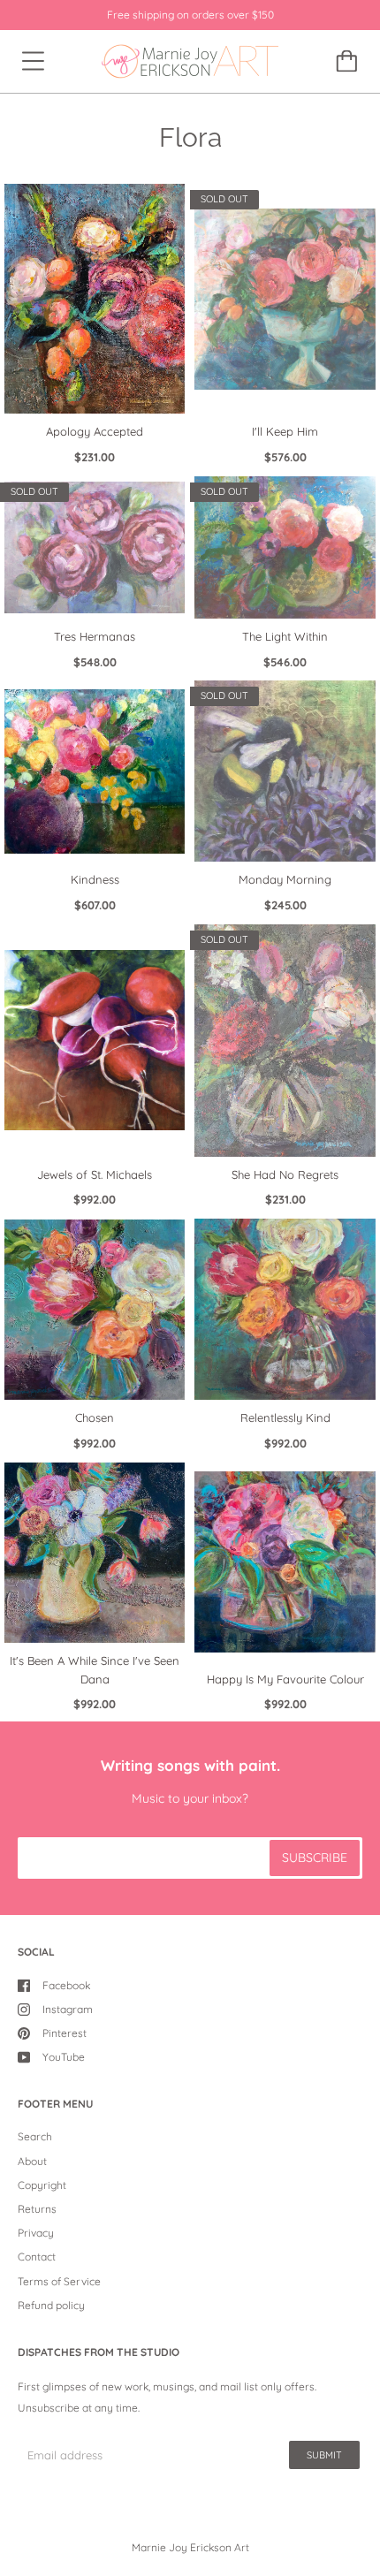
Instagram (68, 2009)
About (32, 2161)
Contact (37, 2257)
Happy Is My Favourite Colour (285, 1679)
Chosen (95, 1417)
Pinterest (65, 2033)
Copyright (42, 2185)
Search (35, 2136)
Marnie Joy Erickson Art (190, 2547)
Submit (324, 2455)
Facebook (66, 1985)
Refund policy (51, 2305)
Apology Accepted (95, 431)
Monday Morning (285, 879)
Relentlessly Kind (285, 1417)
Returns (37, 2209)
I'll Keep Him (285, 431)
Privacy (36, 2233)
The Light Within (285, 636)
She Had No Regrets (285, 1174)
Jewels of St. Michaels (95, 1174)
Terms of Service (59, 2281)
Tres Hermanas (95, 636)
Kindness (95, 879)
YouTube (64, 2057)
